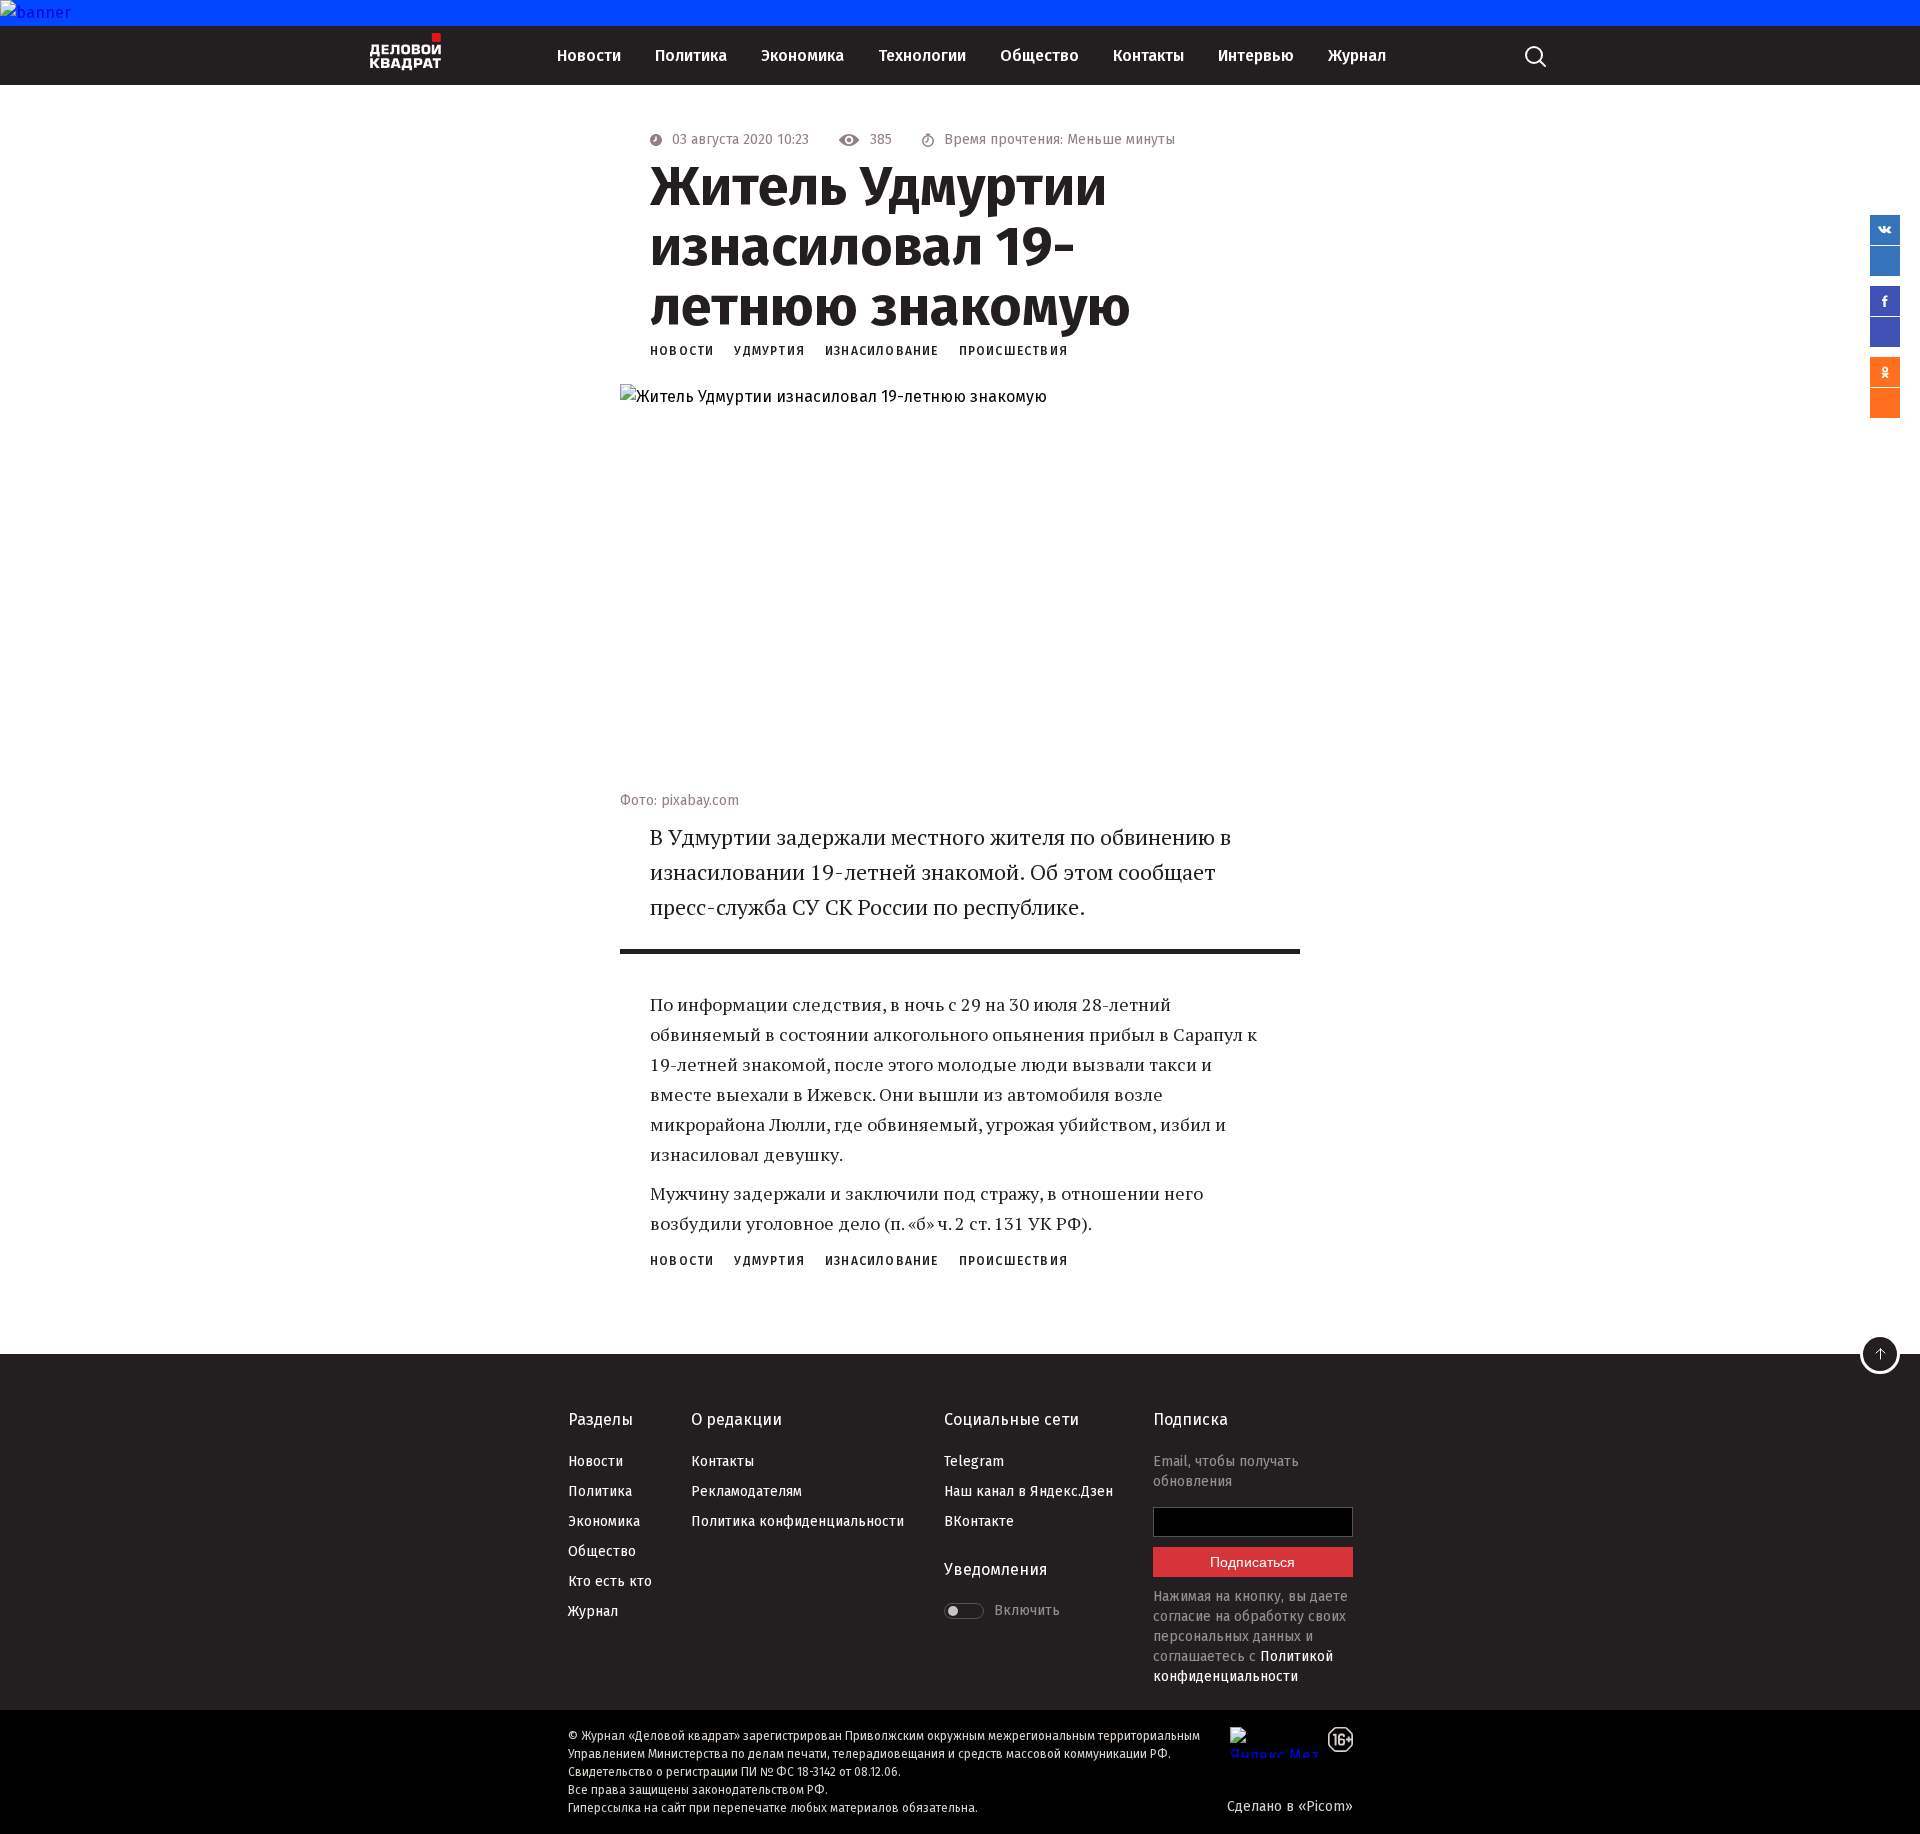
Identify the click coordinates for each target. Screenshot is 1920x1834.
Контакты (1148, 55)
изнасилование (882, 351)
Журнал (1357, 55)
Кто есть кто (610, 1581)
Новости (589, 55)
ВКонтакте (979, 1521)
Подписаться (1252, 1562)
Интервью (1256, 55)
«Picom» (1325, 1806)
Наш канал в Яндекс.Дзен (1028, 1491)
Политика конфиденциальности (797, 1521)
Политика (691, 55)
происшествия (1013, 351)
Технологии (922, 55)
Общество (1039, 55)
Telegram (974, 1461)
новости (682, 351)
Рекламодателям (746, 1491)
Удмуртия (769, 351)
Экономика (802, 55)
